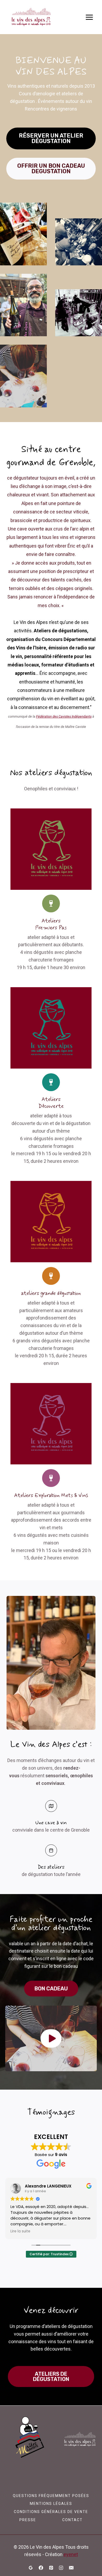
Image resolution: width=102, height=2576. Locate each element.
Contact (72, 2520)
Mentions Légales (51, 2504)
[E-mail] (71, 2568)
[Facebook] (41, 2568)
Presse (28, 2520)
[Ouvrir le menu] (89, 17)
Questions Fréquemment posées (51, 2496)
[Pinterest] (51, 2568)
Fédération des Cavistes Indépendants (64, 716)
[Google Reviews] (31, 2568)
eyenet (71, 2554)
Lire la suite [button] (20, 2231)
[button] (51, 2038)
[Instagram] (61, 2568)
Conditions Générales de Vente (51, 2512)
